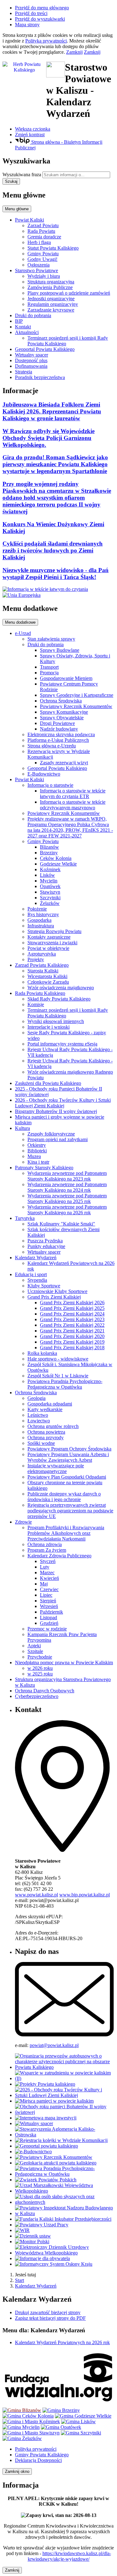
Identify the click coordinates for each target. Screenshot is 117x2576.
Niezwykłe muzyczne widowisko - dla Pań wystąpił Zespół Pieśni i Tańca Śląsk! (56, 574)
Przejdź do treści (31, 13)
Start (19, 2280)
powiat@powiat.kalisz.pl (54, 2045)
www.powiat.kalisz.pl (37, 1895)
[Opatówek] (61, 2427)
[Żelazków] (22, 2438)
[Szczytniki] (81, 2433)
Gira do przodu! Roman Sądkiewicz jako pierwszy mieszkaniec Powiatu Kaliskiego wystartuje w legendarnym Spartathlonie (55, 464)
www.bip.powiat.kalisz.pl (85, 1895)
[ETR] (45, 589)
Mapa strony (27, 25)
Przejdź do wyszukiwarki (40, 19)
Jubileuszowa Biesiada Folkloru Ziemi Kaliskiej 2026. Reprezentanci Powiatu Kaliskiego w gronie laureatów (52, 411)
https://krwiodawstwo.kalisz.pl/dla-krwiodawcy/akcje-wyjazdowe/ (69, 2556)
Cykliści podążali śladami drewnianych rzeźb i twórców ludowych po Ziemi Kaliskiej (53, 550)
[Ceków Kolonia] (28, 2416)
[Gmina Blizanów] (22, 2410)
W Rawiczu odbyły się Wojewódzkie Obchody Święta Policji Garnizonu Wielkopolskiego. (49, 438)
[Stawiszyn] (31, 2433)
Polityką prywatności (46, 41)
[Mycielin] (21, 2427)
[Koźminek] (31, 2421)
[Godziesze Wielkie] (83, 2416)
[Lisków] (78, 2421)
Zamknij (74, 52)
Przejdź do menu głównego (42, 8)
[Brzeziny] (61, 2410)
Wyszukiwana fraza (22, 175)
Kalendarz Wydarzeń (36, 2286)
